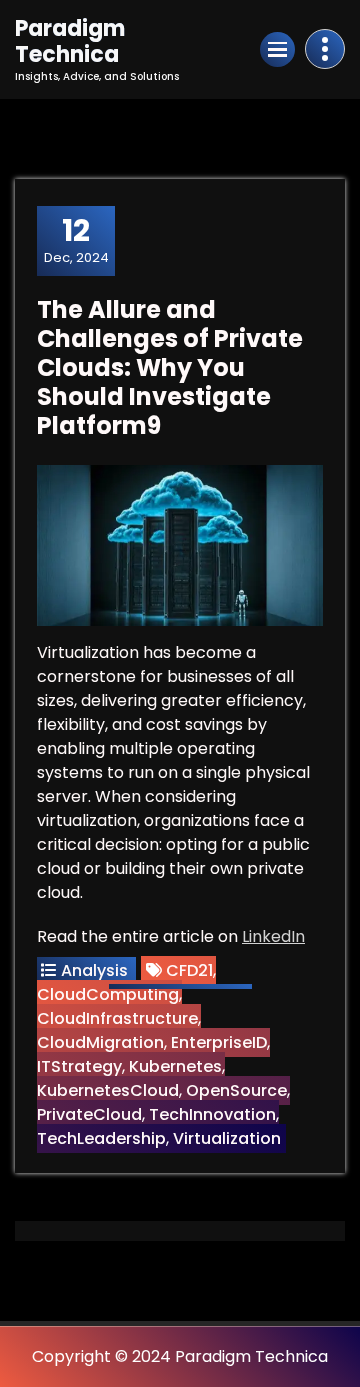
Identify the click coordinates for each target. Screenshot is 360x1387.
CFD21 (189, 970)
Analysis (94, 970)
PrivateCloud (89, 1114)
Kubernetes (175, 1066)
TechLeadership (101, 1138)
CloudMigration (100, 1042)
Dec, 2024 (76, 240)
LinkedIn (273, 936)
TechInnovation (212, 1114)
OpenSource (236, 1090)
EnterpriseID (219, 1042)
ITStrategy (79, 1066)
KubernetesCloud (108, 1090)
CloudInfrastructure (117, 1018)
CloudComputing (108, 994)
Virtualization (227, 1138)
